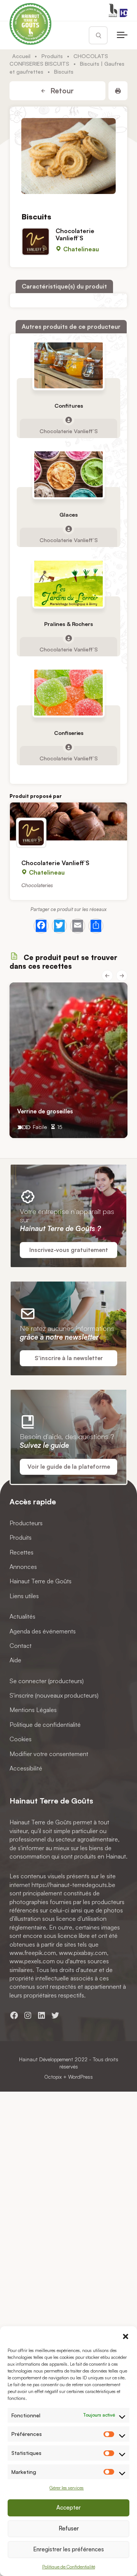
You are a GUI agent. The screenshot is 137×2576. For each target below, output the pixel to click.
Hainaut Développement (46, 2059)
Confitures (69, 406)
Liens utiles (24, 1596)
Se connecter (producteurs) (47, 1681)
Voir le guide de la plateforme (69, 1467)
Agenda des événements (43, 1631)
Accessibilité (26, 1768)
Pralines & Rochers (68, 624)
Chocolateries (37, 885)
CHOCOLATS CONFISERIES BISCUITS (59, 60)
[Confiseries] (68, 693)
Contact (21, 1646)
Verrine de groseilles (45, 1111)
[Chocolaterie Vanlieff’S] (68, 821)
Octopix (53, 2077)
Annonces (23, 1567)
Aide (15, 1660)
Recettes (22, 1552)
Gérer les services (67, 2488)
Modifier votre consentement (49, 1753)
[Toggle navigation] (122, 35)
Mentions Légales (33, 1710)
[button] (126, 2336)
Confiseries (69, 733)
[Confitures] (68, 365)
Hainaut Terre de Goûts (41, 1581)
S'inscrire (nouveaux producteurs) (54, 1695)
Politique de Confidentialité (69, 2567)
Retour (61, 91)
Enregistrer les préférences (68, 2549)
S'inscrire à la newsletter (69, 1358)
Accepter (68, 2507)
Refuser (69, 2528)
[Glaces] (68, 474)
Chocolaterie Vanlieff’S (75, 234)
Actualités (22, 1616)
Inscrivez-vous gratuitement (69, 1250)
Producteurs (26, 1523)
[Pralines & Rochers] (68, 584)
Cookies (21, 1739)
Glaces (68, 515)
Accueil (21, 56)
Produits (52, 56)
